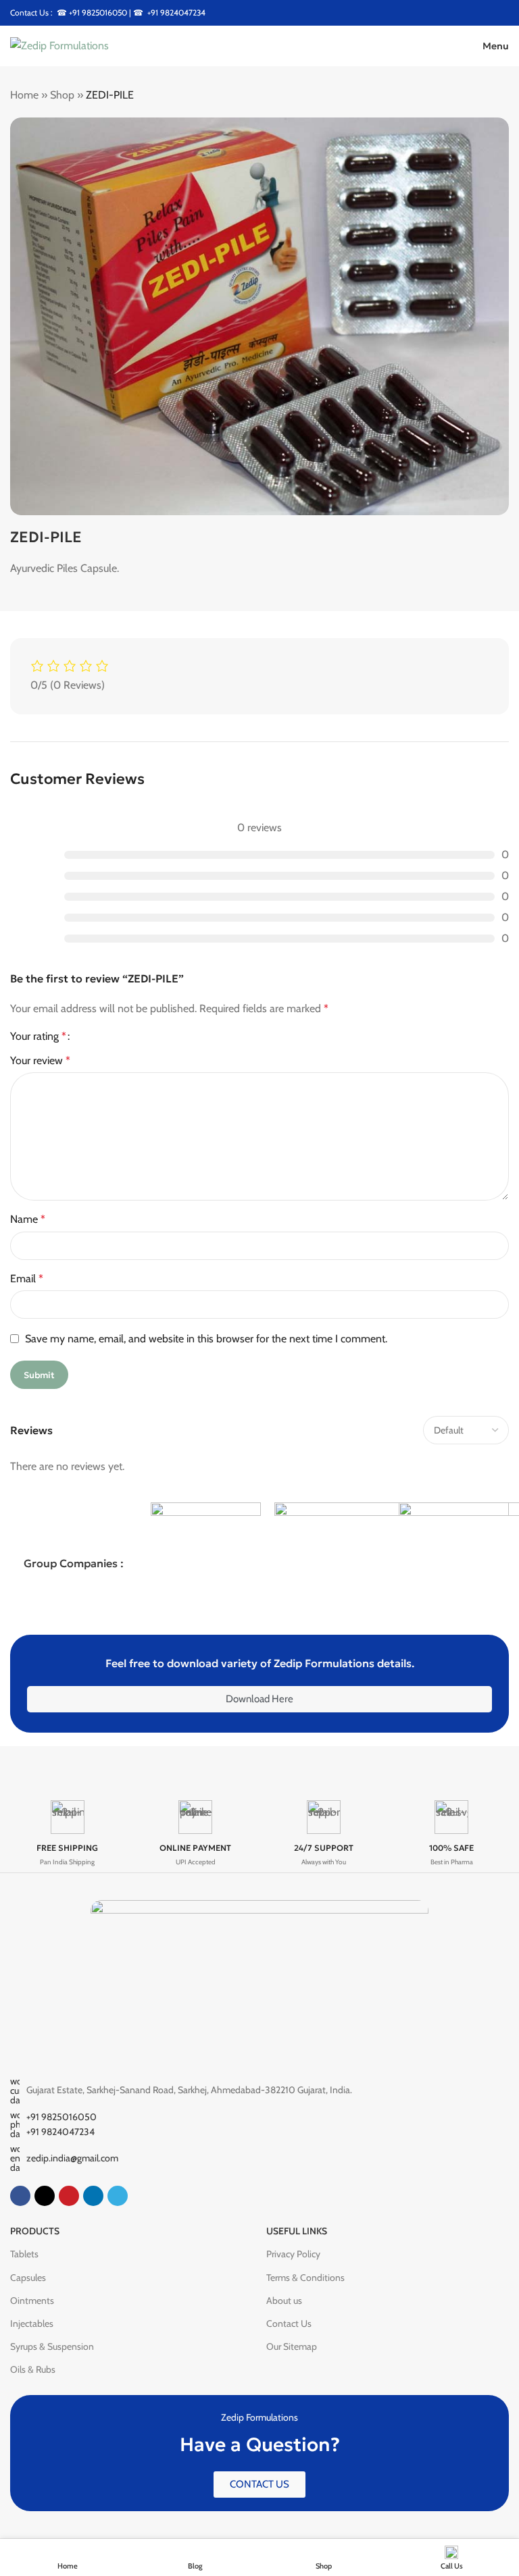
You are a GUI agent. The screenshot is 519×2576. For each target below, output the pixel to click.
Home (24, 95)
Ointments (32, 2301)
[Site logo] (59, 45)
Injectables (32, 2323)
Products (35, 2231)
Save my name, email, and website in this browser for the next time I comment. (206, 1339)
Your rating (38, 1036)
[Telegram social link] (118, 2196)
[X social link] (45, 2196)
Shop (62, 95)
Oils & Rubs (33, 2369)
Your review (40, 1060)
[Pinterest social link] (69, 2196)
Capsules (28, 2278)
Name (28, 1219)
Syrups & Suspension (52, 2346)
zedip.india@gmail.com (72, 2158)
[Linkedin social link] (93, 2196)
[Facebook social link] (20, 2196)
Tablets (24, 2254)
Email (27, 1279)
